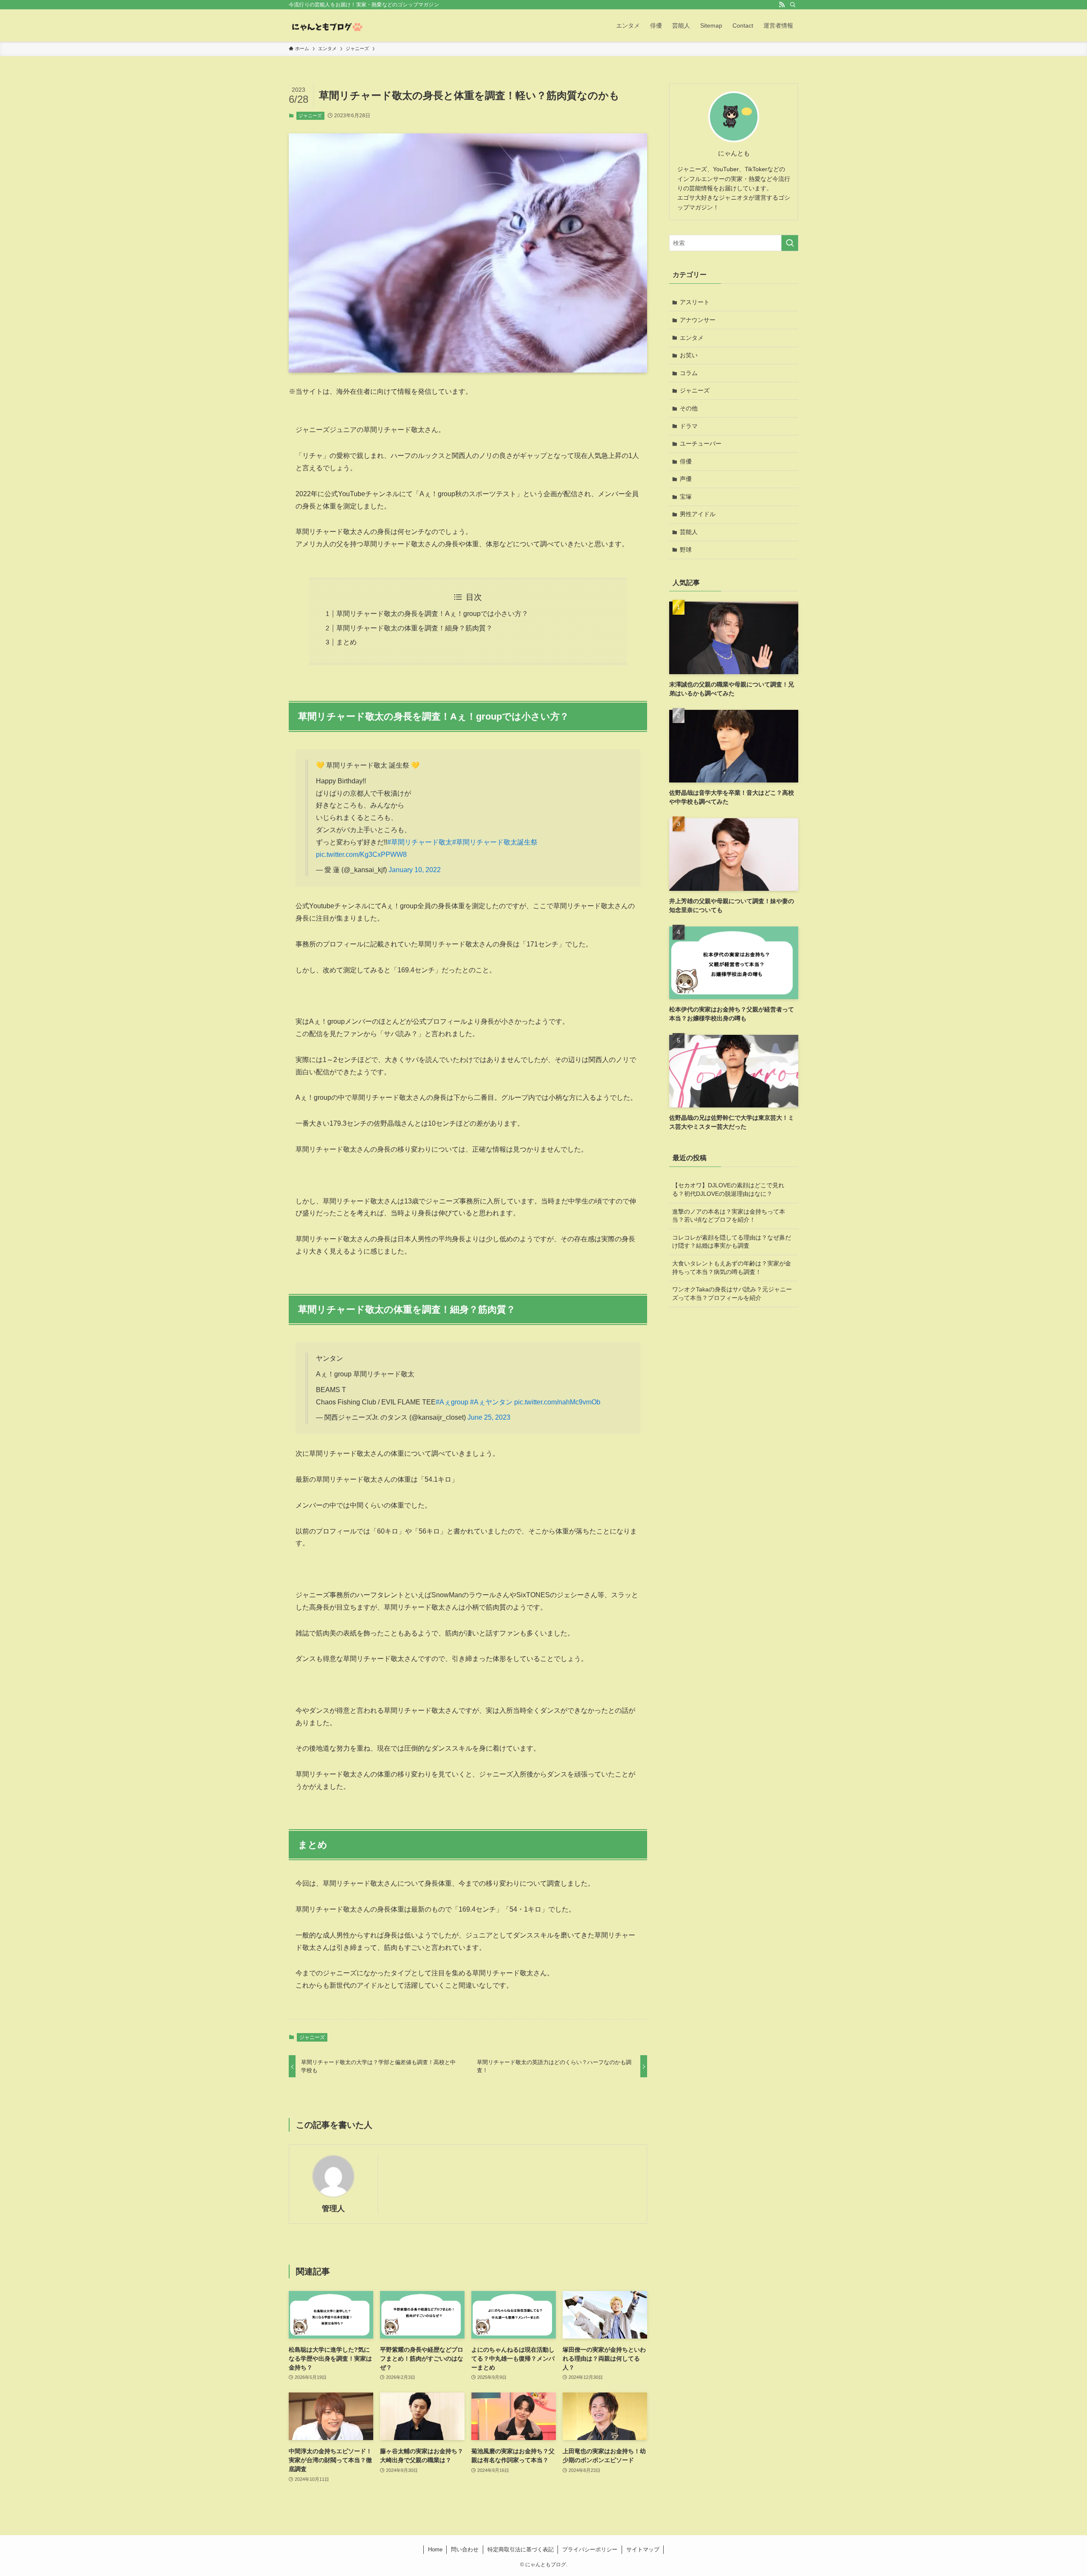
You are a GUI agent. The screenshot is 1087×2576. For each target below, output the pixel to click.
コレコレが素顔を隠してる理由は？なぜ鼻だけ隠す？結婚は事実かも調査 (732, 1242)
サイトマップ (643, 2549)
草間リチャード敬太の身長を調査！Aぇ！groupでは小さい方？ (432, 614)
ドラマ (689, 426)
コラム (689, 373)
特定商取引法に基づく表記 (521, 2549)
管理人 (333, 2209)
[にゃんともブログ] (326, 25)
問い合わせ (465, 2549)
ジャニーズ (310, 116)
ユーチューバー (701, 443)
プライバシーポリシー (590, 2549)
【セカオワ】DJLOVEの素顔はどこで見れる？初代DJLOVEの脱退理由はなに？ (728, 1189)
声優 (686, 479)
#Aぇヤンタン (491, 1402)
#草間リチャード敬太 (420, 842)
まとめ (346, 642)
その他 (689, 408)
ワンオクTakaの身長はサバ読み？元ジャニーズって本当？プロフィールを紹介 (732, 1294)
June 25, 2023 (489, 1417)
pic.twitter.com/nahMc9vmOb (557, 1402)
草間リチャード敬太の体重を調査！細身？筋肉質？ (414, 628)
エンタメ (692, 338)
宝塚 (686, 497)
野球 (686, 550)
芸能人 (689, 532)
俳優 (686, 461)
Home (435, 2549)
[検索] (793, 5)
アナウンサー (698, 320)
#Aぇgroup (452, 1402)
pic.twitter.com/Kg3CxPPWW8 (361, 854)
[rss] (782, 5)
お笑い (689, 355)
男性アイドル (698, 514)
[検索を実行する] (790, 243)
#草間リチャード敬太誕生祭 (495, 842)
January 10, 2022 (415, 870)
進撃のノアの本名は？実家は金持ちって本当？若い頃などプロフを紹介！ (729, 1216)
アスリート (695, 302)
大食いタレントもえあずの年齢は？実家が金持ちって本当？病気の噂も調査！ (732, 1268)
